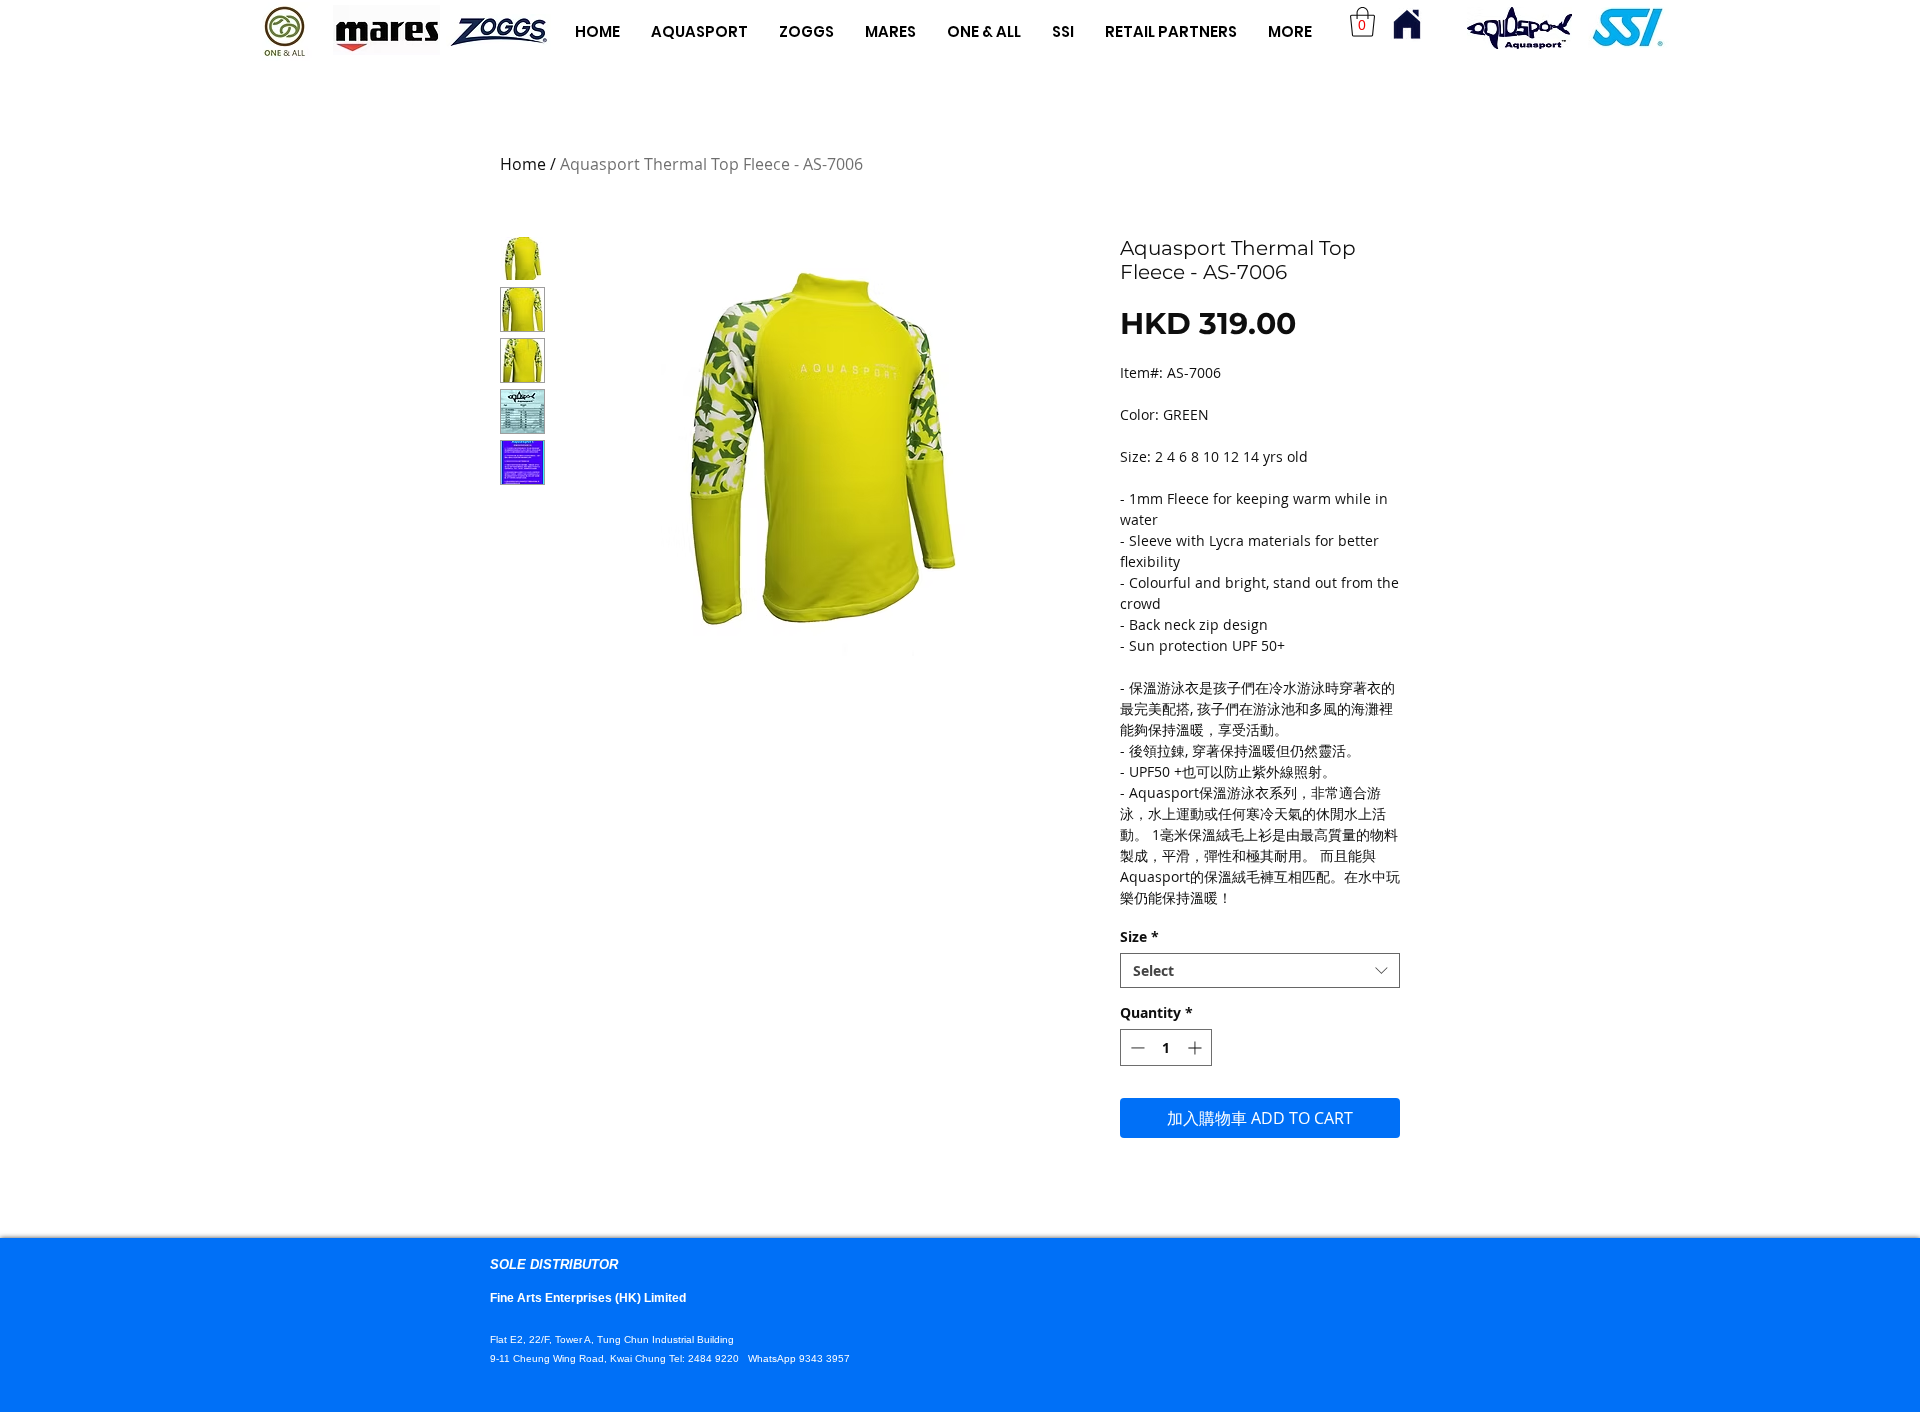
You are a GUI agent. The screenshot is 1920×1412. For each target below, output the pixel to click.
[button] (1362, 22)
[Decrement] (1135, 1047)
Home (523, 164)
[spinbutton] (1166, 1047)
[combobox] (1260, 970)
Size (1139, 936)
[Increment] (1196, 1047)
